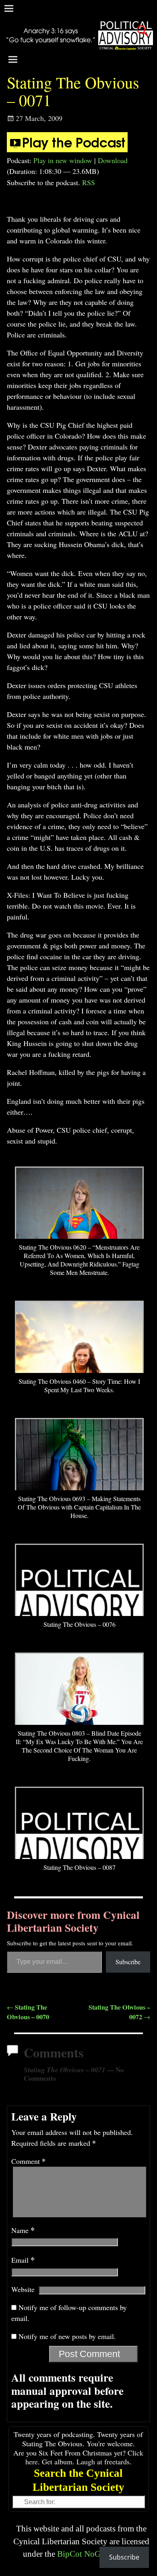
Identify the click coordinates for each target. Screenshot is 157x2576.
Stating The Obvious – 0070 (28, 2012)
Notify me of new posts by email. (67, 2336)
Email (23, 2260)
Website (23, 2289)
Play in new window (63, 160)
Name (23, 2230)
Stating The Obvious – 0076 (80, 1624)
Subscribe (128, 1962)
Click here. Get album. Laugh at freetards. (85, 2457)
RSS (89, 182)
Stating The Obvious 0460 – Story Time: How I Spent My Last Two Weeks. (79, 1385)
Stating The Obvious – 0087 (80, 1867)
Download (113, 160)
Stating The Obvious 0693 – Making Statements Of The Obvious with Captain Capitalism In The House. (79, 1507)
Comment (28, 2161)
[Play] (67, 149)
